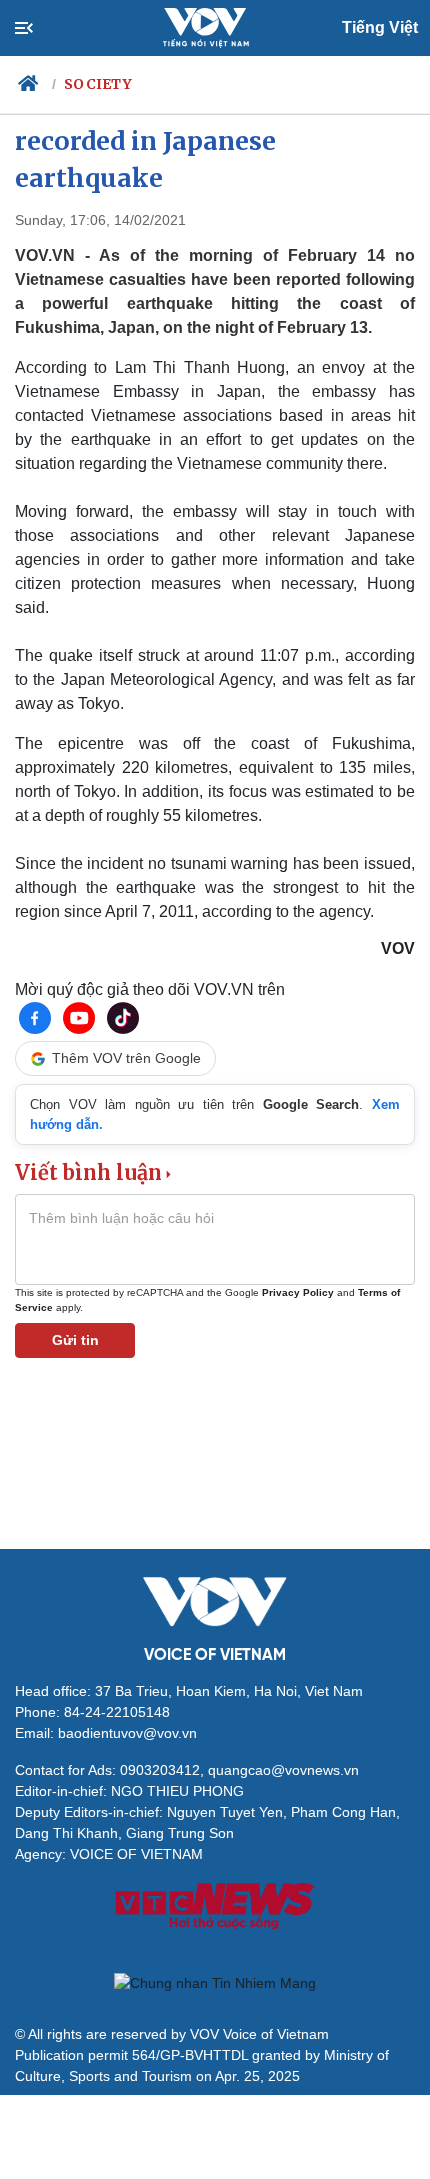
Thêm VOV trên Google (126, 1058)
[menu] (40, 28)
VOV (398, 948)
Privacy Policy (298, 1292)
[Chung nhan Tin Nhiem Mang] (215, 1983)
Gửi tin (75, 1340)
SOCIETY (98, 84)
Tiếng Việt (380, 27)
